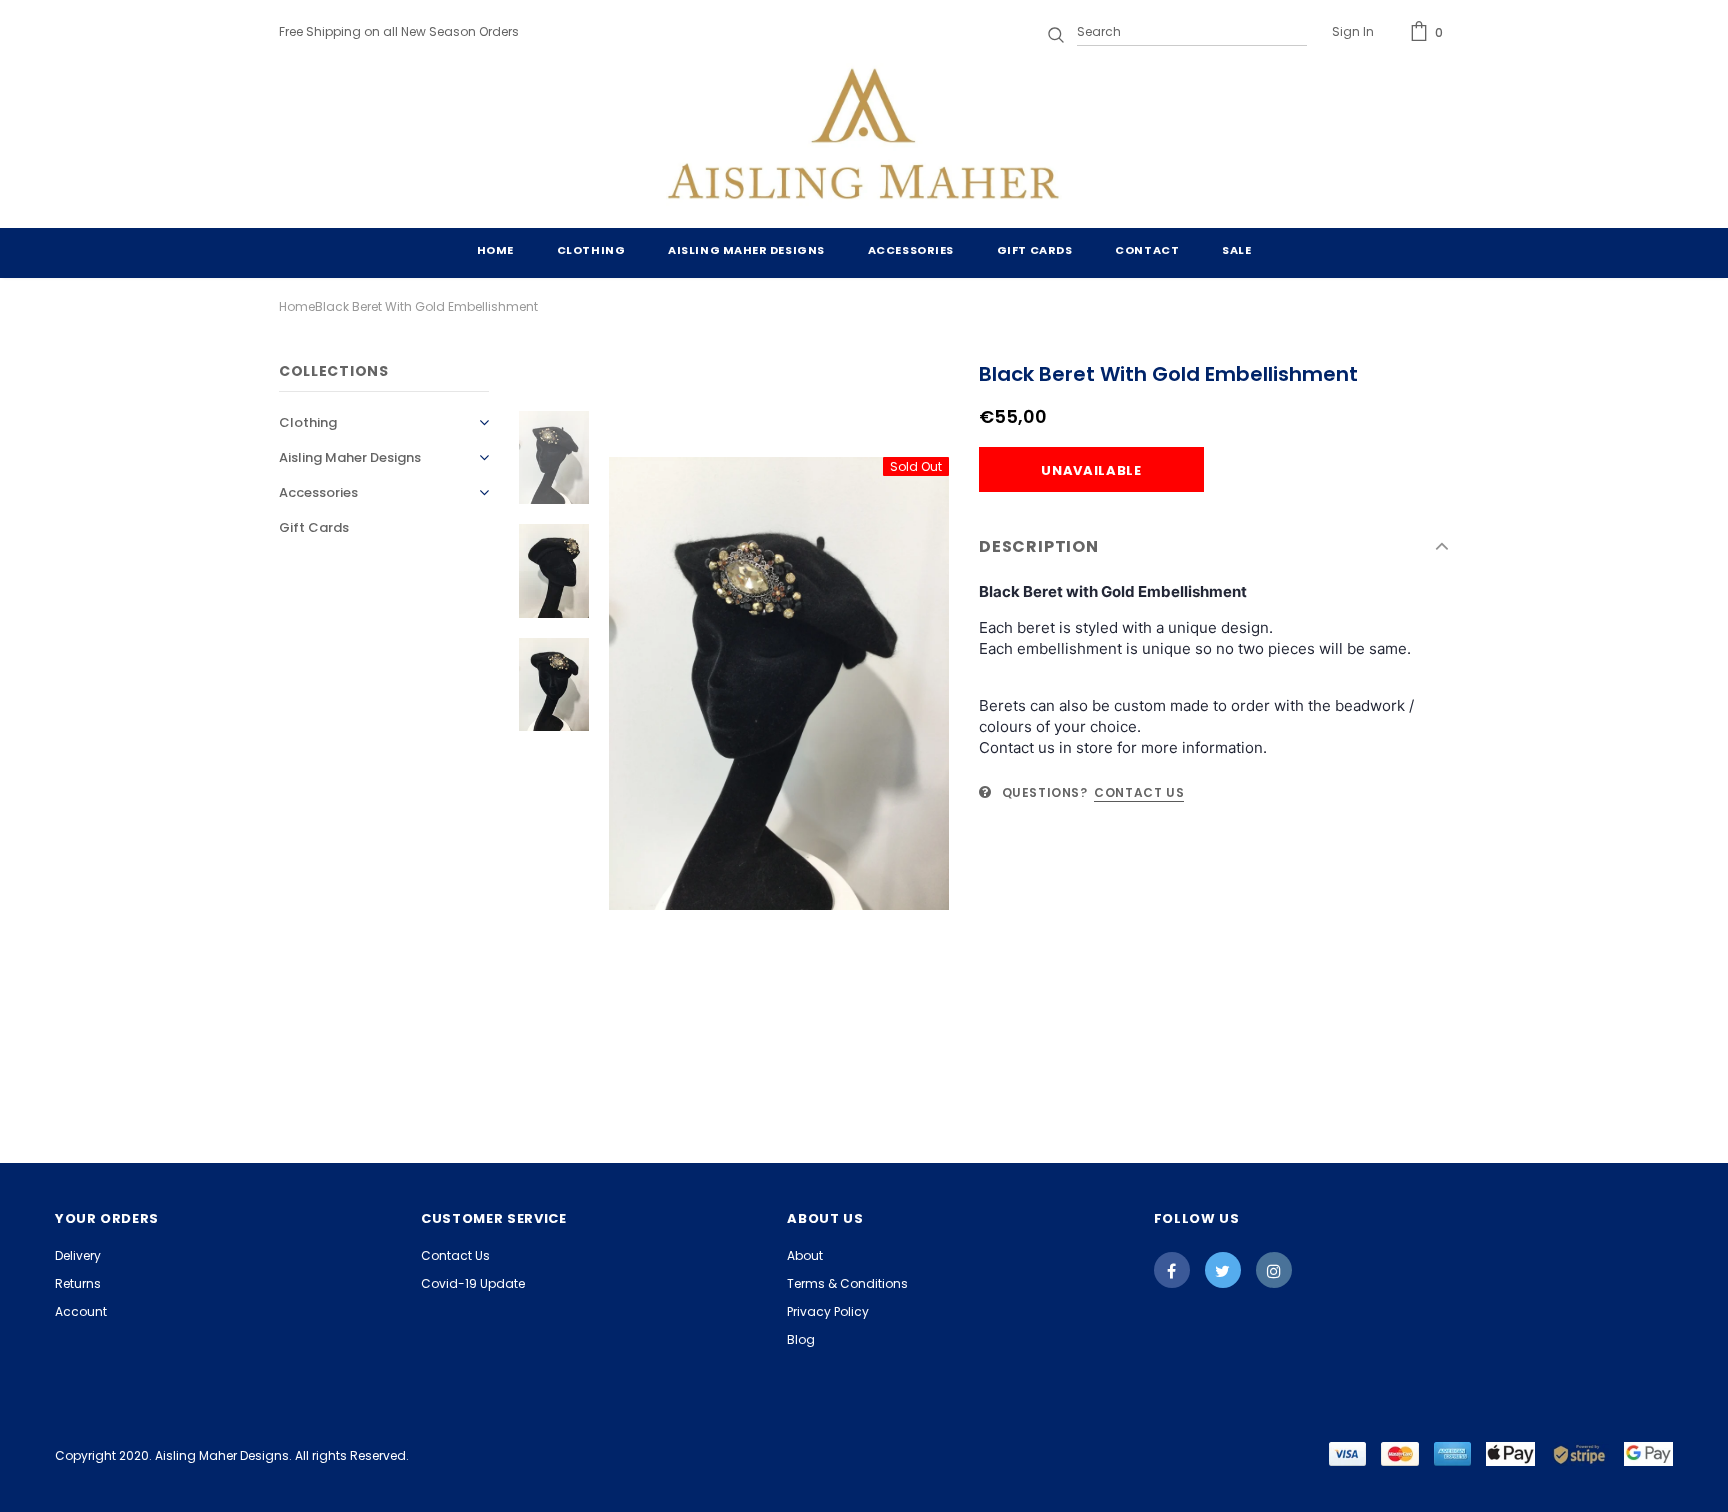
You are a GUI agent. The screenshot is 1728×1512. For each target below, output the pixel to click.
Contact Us (1139, 792)
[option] (779, 683)
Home (297, 306)
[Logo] (864, 138)
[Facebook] (1172, 1270)
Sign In (1353, 31)
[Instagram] (1274, 1270)
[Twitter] (1223, 1270)
